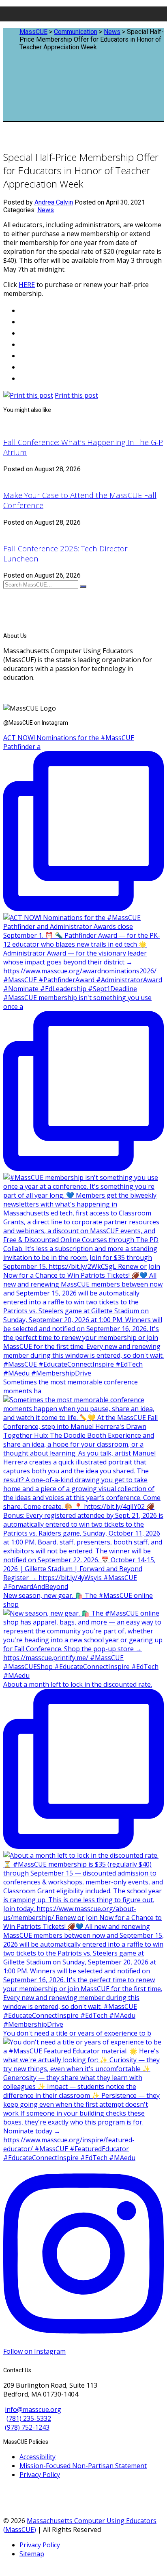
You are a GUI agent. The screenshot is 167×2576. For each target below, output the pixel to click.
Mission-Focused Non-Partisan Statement (83, 2466)
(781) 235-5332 (29, 2418)
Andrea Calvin (54, 202)
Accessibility (37, 2457)
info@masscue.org (33, 2409)
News (46, 210)
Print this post (76, 395)
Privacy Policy (40, 2475)
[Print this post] (28, 395)
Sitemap (32, 2554)
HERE (27, 285)
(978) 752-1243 (27, 2427)
